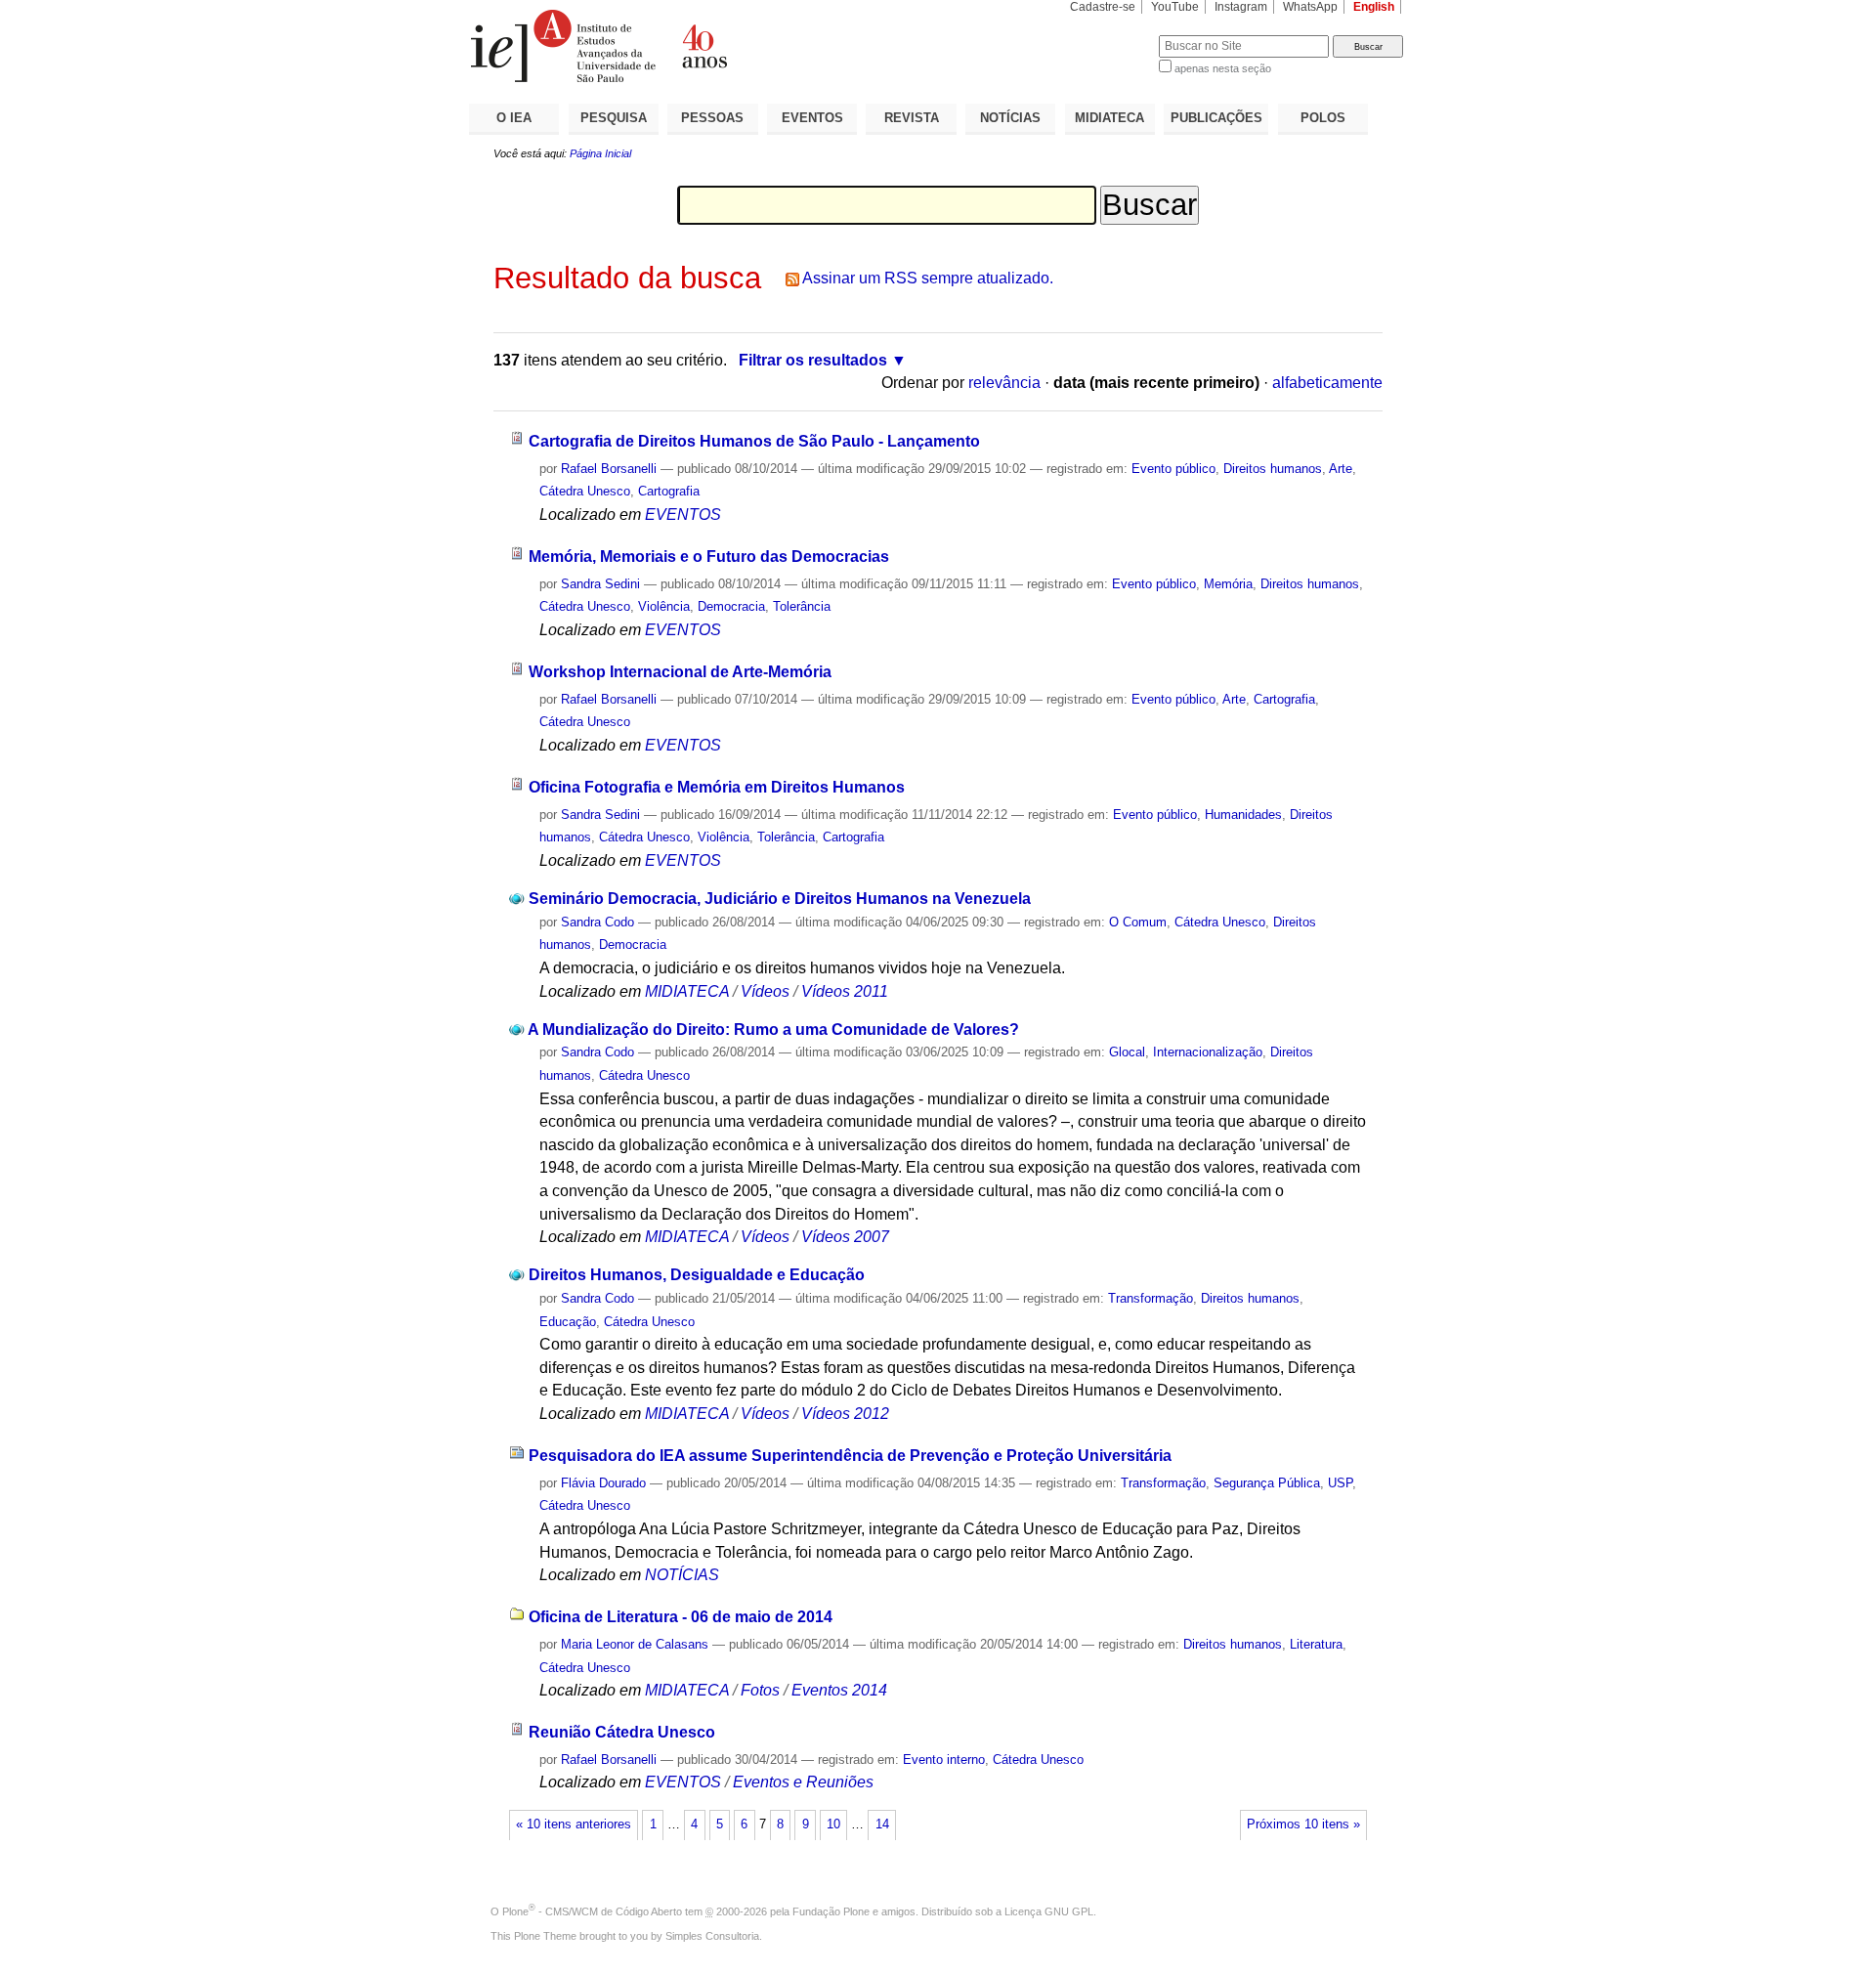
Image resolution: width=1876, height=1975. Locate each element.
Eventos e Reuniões (803, 1782)
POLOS (1323, 118)
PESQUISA (614, 118)
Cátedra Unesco (585, 491)
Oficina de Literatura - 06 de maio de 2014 (681, 1617)
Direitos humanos (1273, 469)
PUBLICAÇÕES (1216, 118)
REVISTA (912, 118)
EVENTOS (812, 118)
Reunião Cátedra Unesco (622, 1732)
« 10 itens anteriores (574, 1825)
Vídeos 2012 (845, 1414)
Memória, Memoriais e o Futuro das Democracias (709, 557)
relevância (1004, 383)
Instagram (1241, 7)
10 (833, 1825)
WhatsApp (1310, 7)
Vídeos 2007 (845, 1237)
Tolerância (802, 606)
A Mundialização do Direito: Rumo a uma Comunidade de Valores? (773, 1030)
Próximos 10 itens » (1303, 1825)
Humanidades (1243, 815)
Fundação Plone (831, 1911)
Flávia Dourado (603, 1483)
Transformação (1151, 1298)
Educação (568, 1322)
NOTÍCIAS (1010, 118)
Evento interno (944, 1760)
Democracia (731, 606)
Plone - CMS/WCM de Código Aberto (592, 1911)
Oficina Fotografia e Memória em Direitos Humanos (717, 787)
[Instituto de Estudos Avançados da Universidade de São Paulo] (703, 46)
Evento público (1173, 469)
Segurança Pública (1267, 1483)
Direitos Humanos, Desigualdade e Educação (697, 1275)
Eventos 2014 (839, 1690)
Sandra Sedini (600, 584)
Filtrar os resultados (813, 360)
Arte (1341, 469)
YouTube (1175, 7)
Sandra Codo (597, 922)
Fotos (760, 1690)
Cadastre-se (1103, 7)
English (1374, 7)
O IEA (514, 118)
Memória (1228, 584)
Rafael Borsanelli (609, 469)
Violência (664, 606)
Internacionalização (1208, 1052)
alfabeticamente (1327, 383)
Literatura (1316, 1644)
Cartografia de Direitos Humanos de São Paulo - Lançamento (754, 441)
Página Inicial (600, 153)
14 (882, 1825)
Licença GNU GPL (1049, 1911)
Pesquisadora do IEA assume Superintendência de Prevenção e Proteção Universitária (850, 1456)
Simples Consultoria (712, 1936)
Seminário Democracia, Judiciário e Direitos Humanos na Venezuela (780, 899)
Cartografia (669, 491)
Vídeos (765, 991)
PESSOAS (712, 118)
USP (1340, 1483)
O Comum (1138, 922)
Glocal (1127, 1052)
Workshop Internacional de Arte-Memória (680, 672)
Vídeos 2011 (845, 991)
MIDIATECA (1109, 118)
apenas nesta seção (1223, 68)
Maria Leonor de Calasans (635, 1644)
